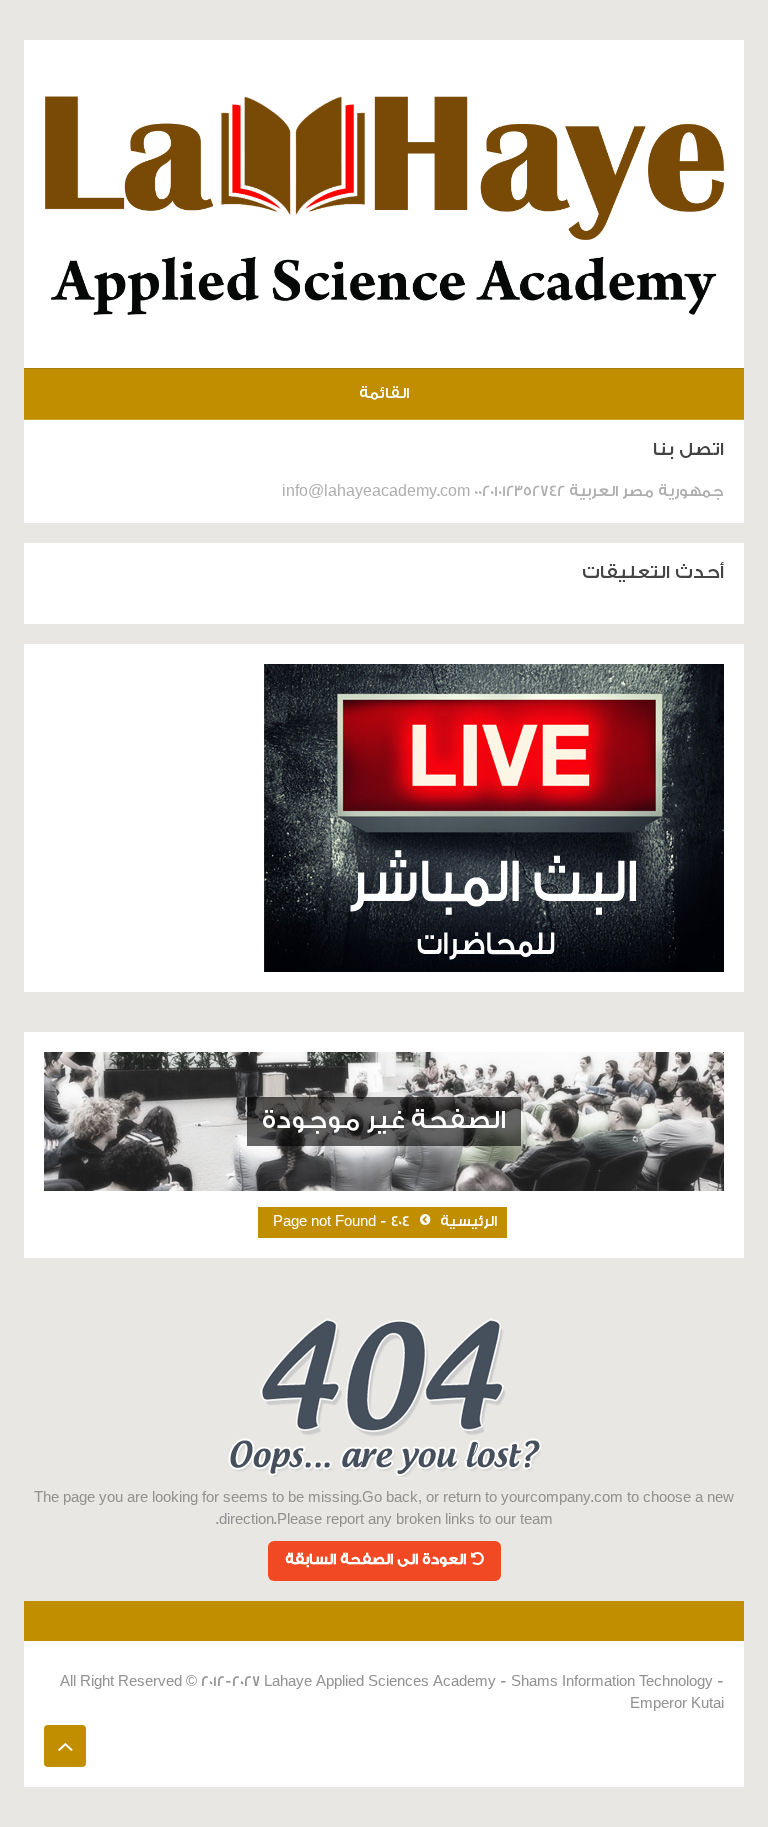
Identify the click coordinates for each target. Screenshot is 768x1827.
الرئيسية (468, 1222)
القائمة (384, 393)
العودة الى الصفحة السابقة (375, 1560)
